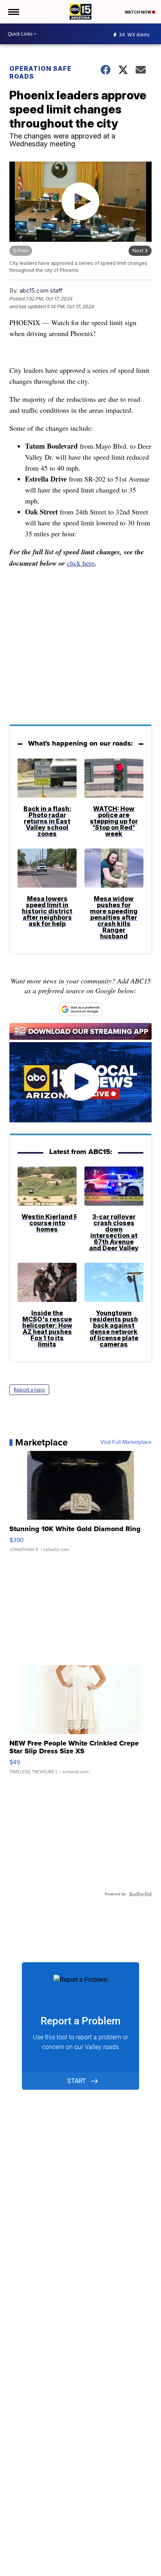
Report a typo (29, 1390)
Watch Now (138, 12)
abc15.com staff (41, 290)
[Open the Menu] (13, 12)
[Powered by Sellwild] (140, 1894)
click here (81, 563)
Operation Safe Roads (40, 72)
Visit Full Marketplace (126, 1442)
